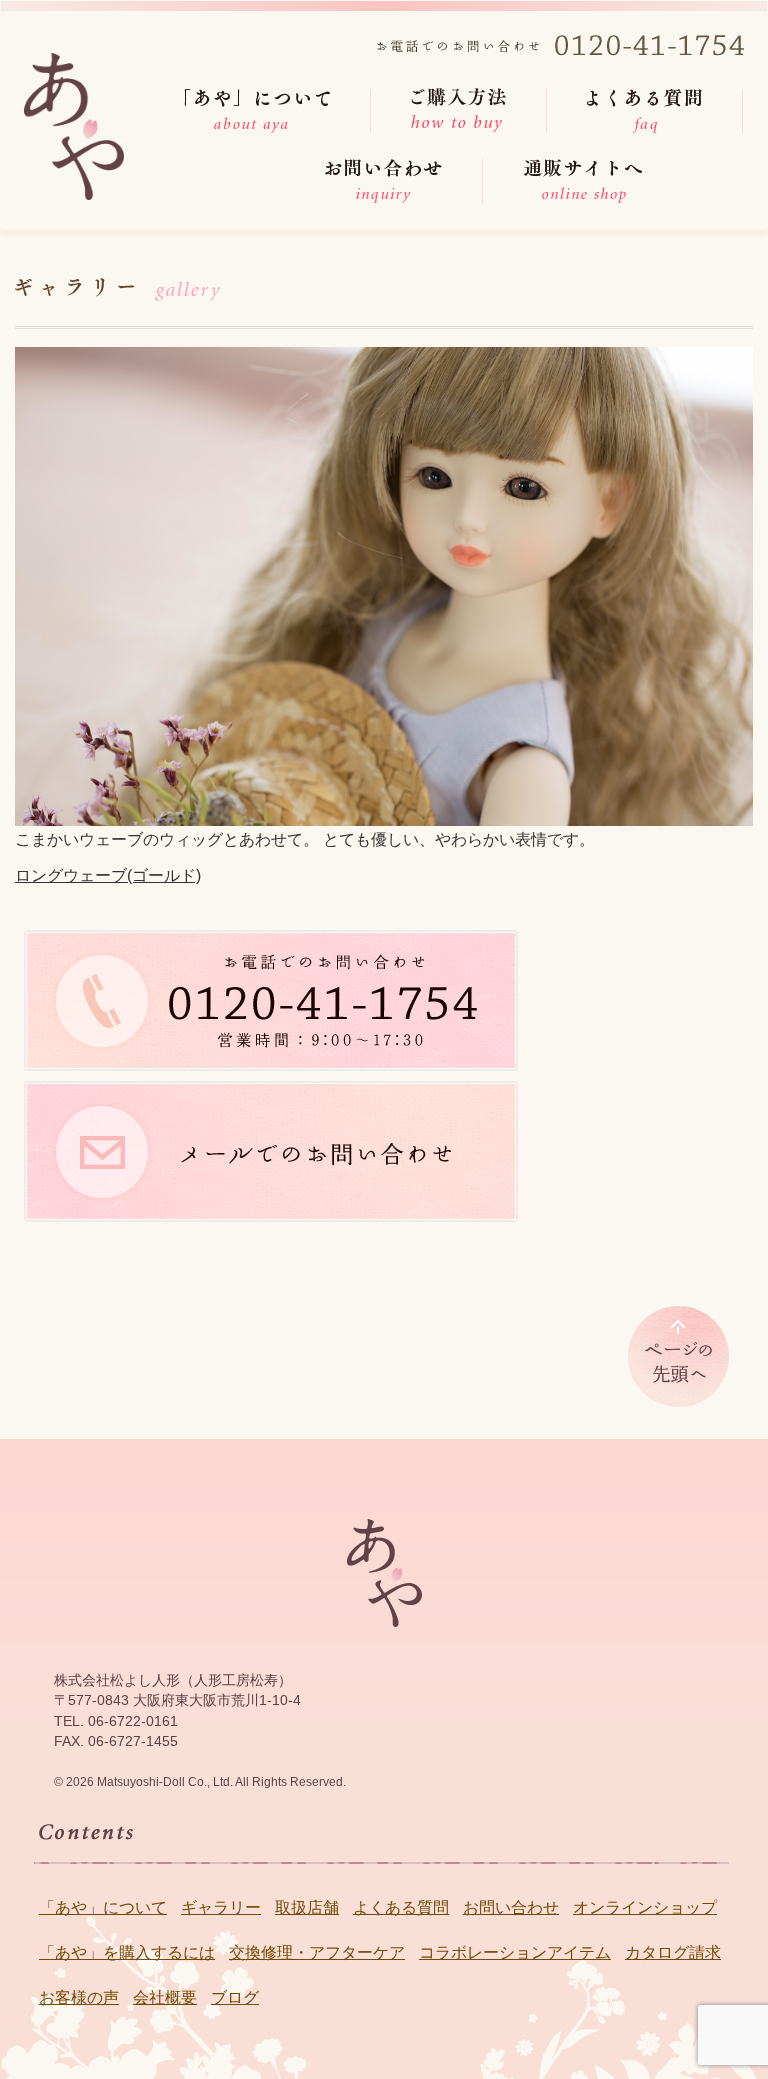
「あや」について (103, 1907)
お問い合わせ (511, 1907)
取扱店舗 (307, 1907)
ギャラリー (221, 1907)
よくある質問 (401, 1907)
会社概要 (165, 1997)
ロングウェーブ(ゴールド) (108, 875)
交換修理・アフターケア (317, 1952)
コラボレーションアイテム (515, 1952)
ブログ (235, 1997)
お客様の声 (79, 1997)
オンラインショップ (645, 1907)
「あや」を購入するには (127, 1952)
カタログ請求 (673, 1952)
